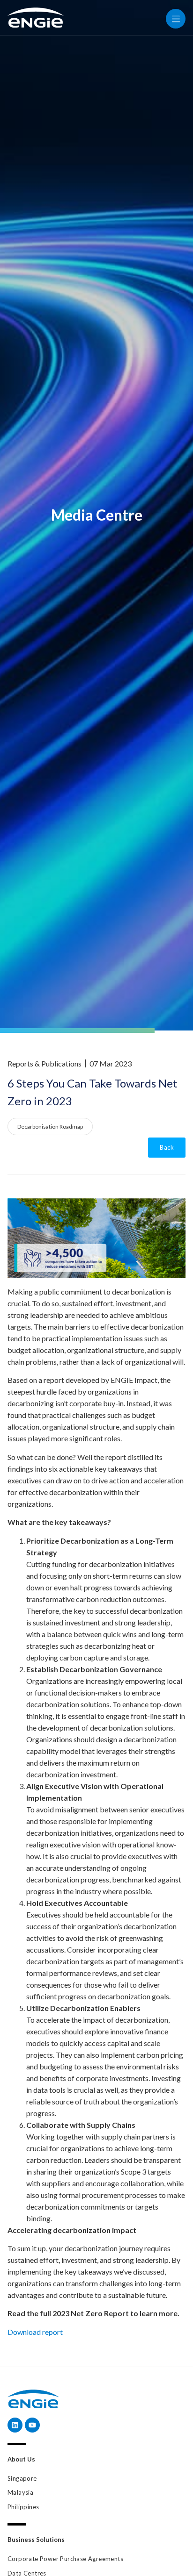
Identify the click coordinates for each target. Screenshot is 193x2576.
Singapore (22, 2478)
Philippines (23, 2507)
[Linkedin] (15, 2425)
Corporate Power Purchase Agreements (65, 2559)
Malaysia (20, 2492)
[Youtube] (32, 2425)
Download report (35, 2332)
